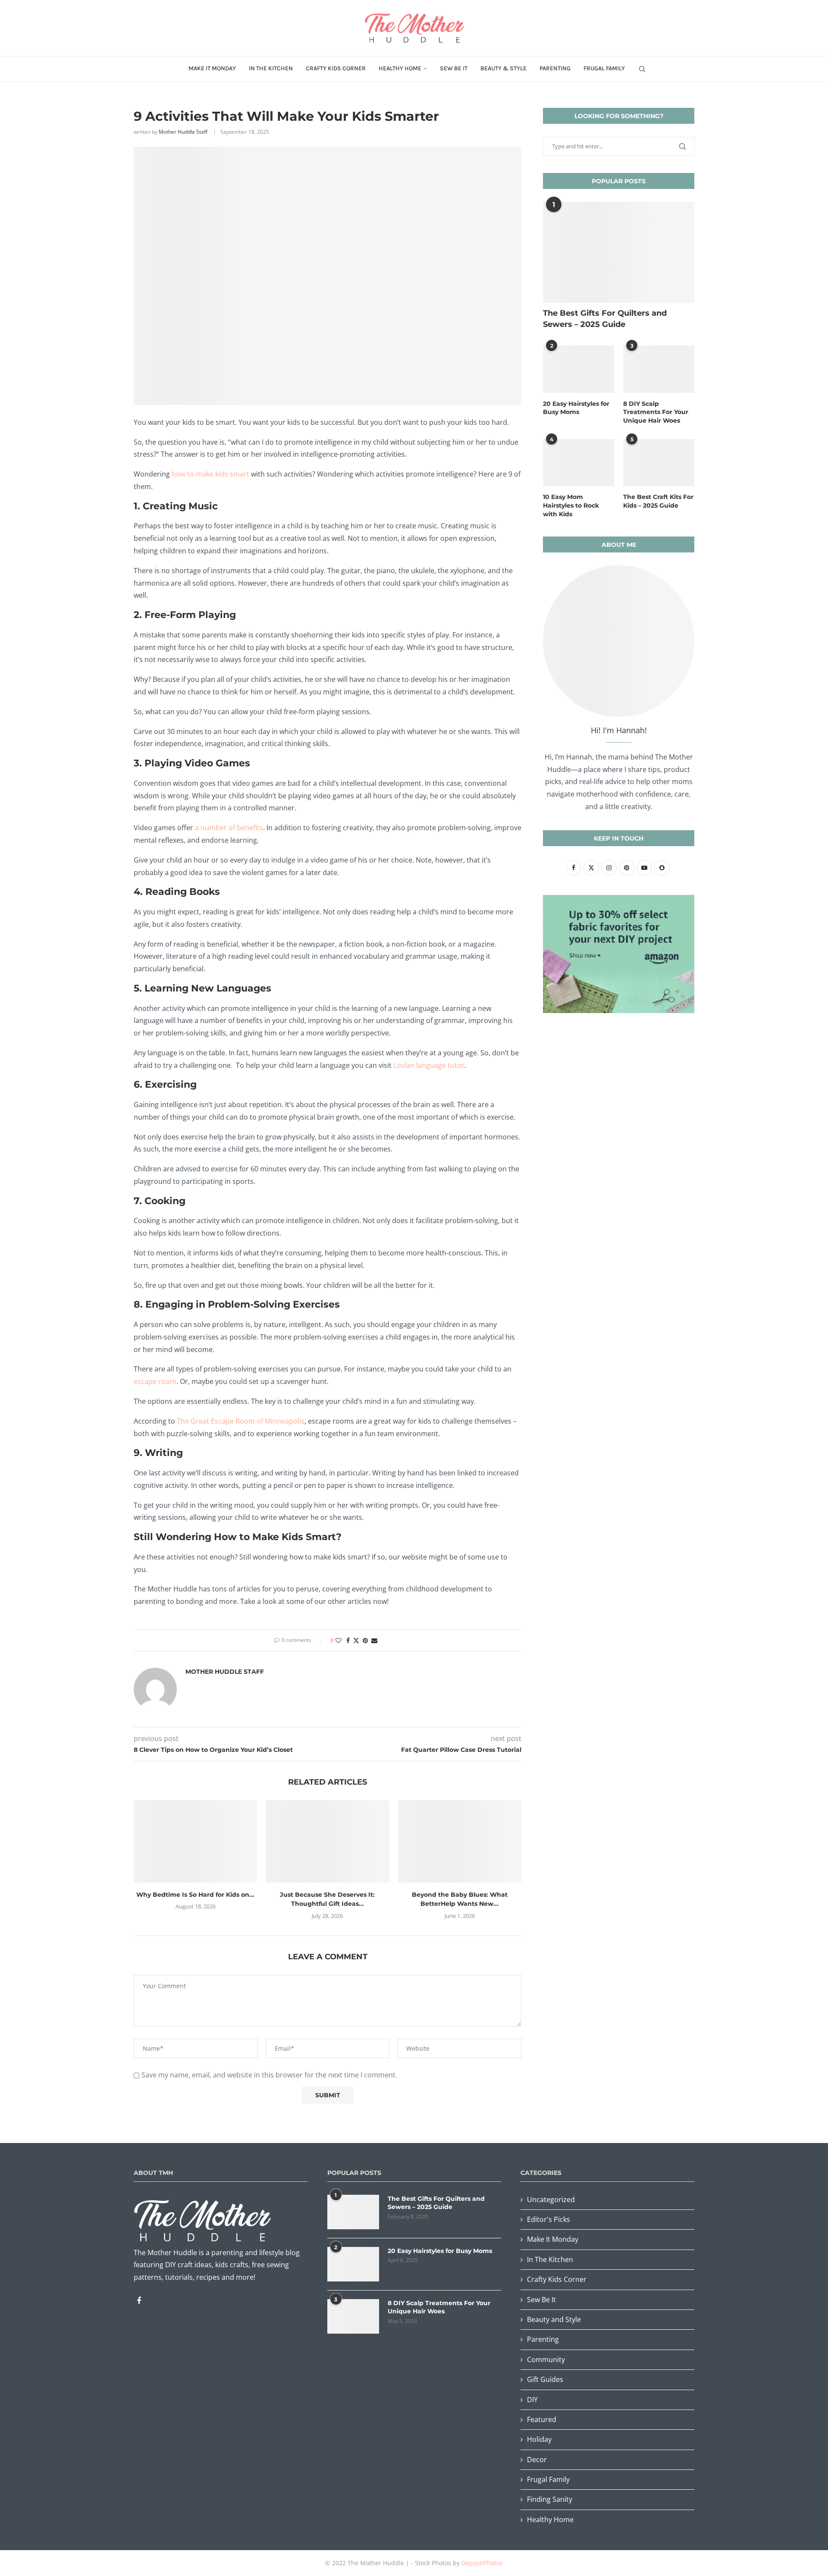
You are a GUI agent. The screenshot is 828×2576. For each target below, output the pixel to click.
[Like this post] (339, 1640)
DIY (532, 2400)
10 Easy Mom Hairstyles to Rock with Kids (571, 505)
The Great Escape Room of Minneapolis (241, 1421)
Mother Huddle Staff (183, 132)
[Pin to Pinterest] (365, 1640)
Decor (537, 2460)
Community (546, 2360)
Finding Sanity (550, 2499)
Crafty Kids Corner (336, 68)
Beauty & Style (503, 68)
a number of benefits (229, 828)
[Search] (642, 69)
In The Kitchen (271, 68)
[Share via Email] (374, 1640)
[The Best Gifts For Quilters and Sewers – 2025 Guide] (619, 252)
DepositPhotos (482, 2563)
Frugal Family (604, 68)
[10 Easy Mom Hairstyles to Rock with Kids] (579, 463)
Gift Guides (545, 2379)
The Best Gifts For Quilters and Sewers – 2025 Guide (605, 318)
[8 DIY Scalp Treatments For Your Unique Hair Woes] (659, 369)
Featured (542, 2419)
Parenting (555, 68)
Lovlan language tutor (429, 1065)
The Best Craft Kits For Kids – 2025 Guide (658, 501)
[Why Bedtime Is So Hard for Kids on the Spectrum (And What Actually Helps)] (195, 1841)
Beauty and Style (554, 2319)
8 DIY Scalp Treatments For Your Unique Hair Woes (656, 412)
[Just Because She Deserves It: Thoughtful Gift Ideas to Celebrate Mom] (327, 1841)
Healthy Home (400, 68)
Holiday (539, 2439)
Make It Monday (212, 68)
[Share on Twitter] (356, 1640)
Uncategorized (551, 2199)
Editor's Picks (549, 2219)
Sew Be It (454, 68)
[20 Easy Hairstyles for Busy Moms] (579, 369)
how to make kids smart (210, 474)
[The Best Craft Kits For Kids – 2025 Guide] (659, 463)
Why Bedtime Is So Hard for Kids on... (195, 1895)
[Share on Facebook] (348, 1640)
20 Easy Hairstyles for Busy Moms (576, 408)
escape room (155, 1381)
